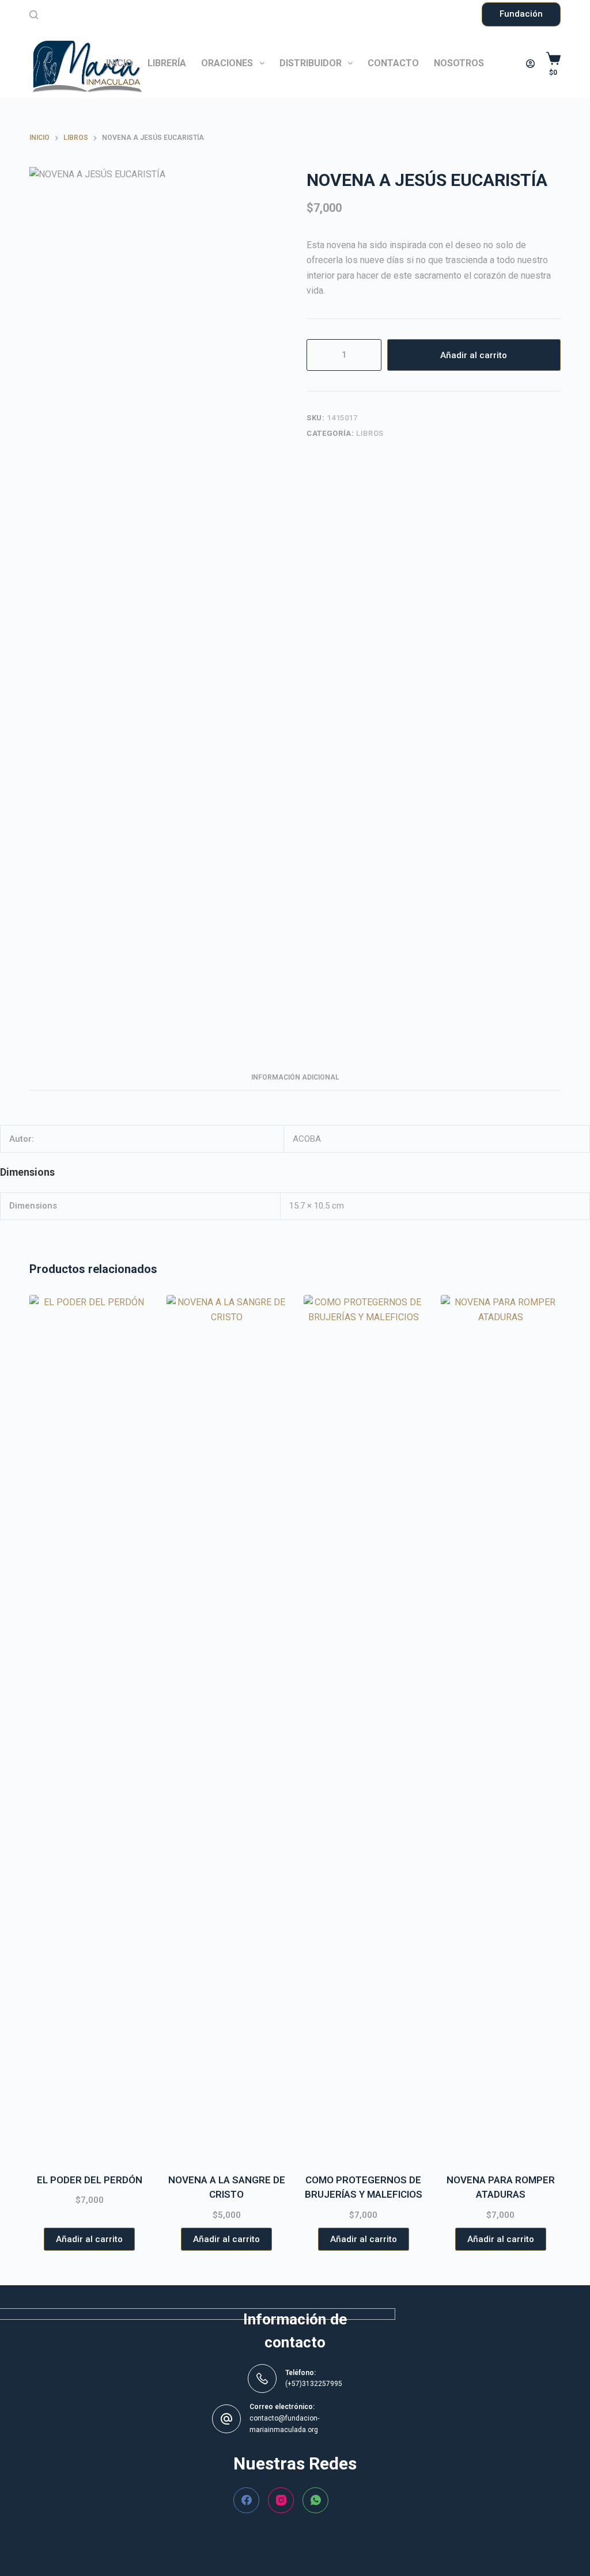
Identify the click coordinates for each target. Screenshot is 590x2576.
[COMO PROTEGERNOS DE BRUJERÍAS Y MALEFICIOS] (364, 1727)
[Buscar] (34, 15)
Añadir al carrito (474, 355)
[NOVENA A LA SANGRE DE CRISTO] (226, 1727)
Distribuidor (311, 63)
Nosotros (459, 63)
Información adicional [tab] (295, 1077)
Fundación (521, 14)
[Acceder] (530, 64)
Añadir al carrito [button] (89, 2239)
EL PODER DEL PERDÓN (90, 2180)
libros (370, 433)
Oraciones (227, 63)
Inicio (119, 63)
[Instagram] (281, 2500)
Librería (167, 63)
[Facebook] (246, 2500)
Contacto (393, 63)
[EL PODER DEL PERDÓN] (89, 1727)
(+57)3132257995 (314, 2384)
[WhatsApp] (315, 2500)
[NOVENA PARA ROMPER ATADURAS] (501, 1727)
